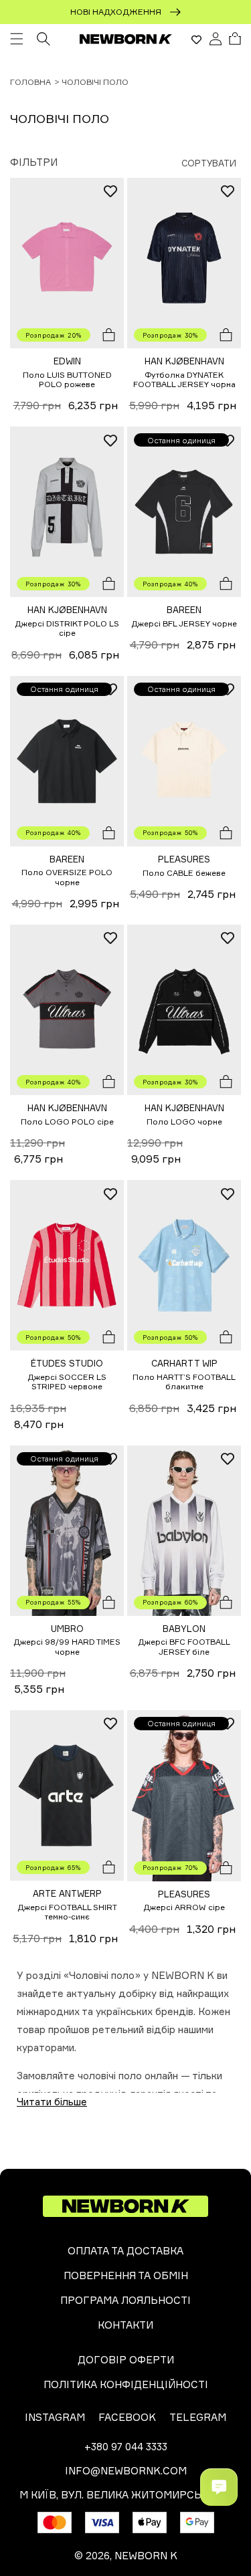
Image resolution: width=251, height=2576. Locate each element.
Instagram (55, 2417)
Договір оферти (126, 2360)
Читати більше (52, 2102)
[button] (17, 39)
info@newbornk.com (126, 2471)
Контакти (125, 2325)
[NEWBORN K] (125, 39)
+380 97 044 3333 (126, 2447)
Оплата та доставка (125, 2251)
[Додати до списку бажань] (110, 191)
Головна (30, 82)
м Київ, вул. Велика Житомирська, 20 (125, 2495)
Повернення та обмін (126, 2275)
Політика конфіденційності (126, 2384)
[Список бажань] (196, 39)
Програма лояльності (125, 2300)
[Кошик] (235, 39)
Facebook (127, 2417)
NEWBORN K (146, 2556)
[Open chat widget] (219, 2487)
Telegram (198, 2417)
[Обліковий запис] (216, 39)
